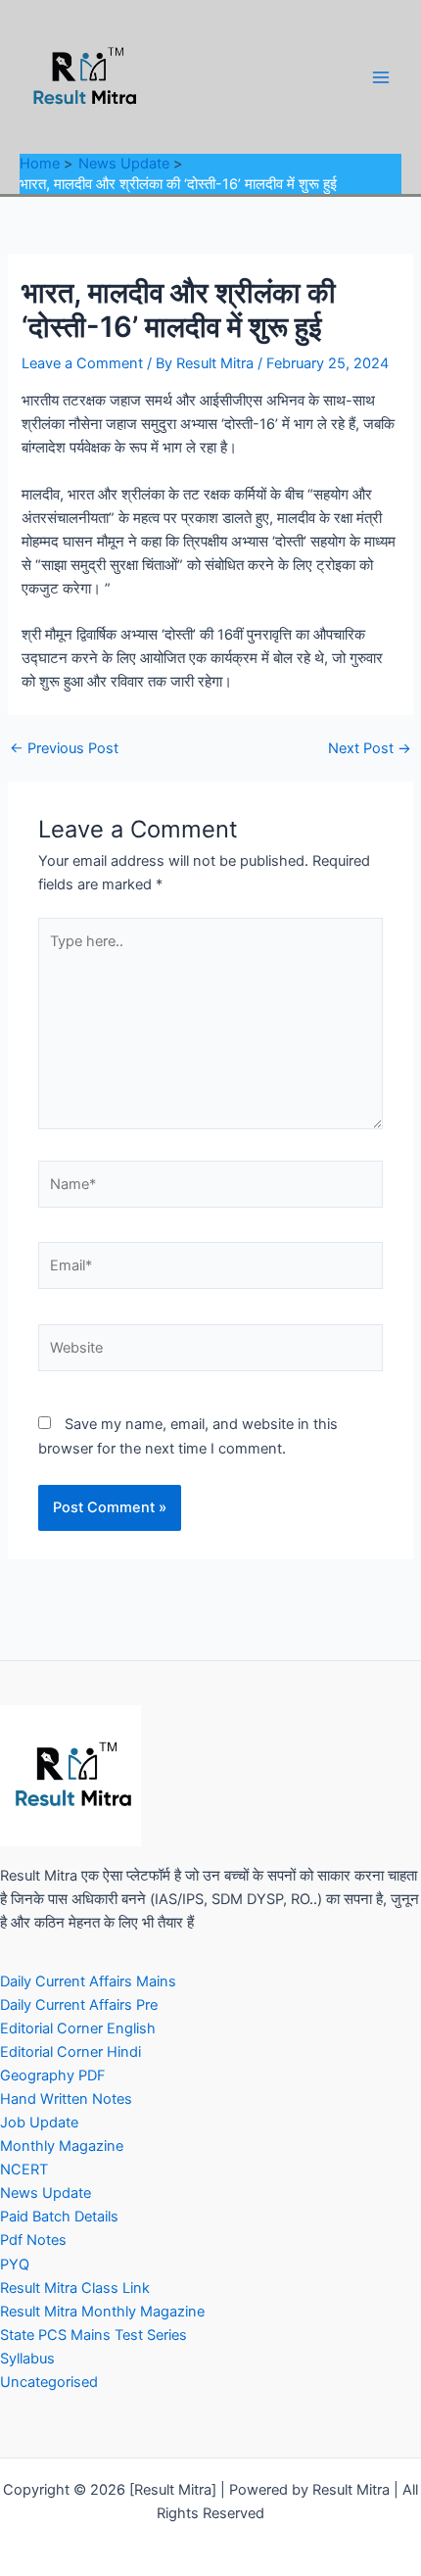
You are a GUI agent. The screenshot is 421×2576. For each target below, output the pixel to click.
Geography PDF (53, 2075)
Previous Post (64, 749)
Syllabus (27, 2359)
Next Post (370, 749)
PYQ (15, 2265)
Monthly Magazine (62, 2146)
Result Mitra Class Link (75, 2288)
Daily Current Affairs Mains (88, 1981)
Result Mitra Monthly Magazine (102, 2312)
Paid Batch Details (59, 2217)
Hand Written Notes (66, 2099)
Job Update (39, 2123)
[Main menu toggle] (381, 77)
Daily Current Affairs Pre (79, 2005)
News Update (46, 2193)
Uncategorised (49, 2382)
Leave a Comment (82, 363)
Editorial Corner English (78, 2028)
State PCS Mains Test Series (94, 2335)
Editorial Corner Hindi (70, 2052)
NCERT (24, 2170)
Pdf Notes (33, 2240)
